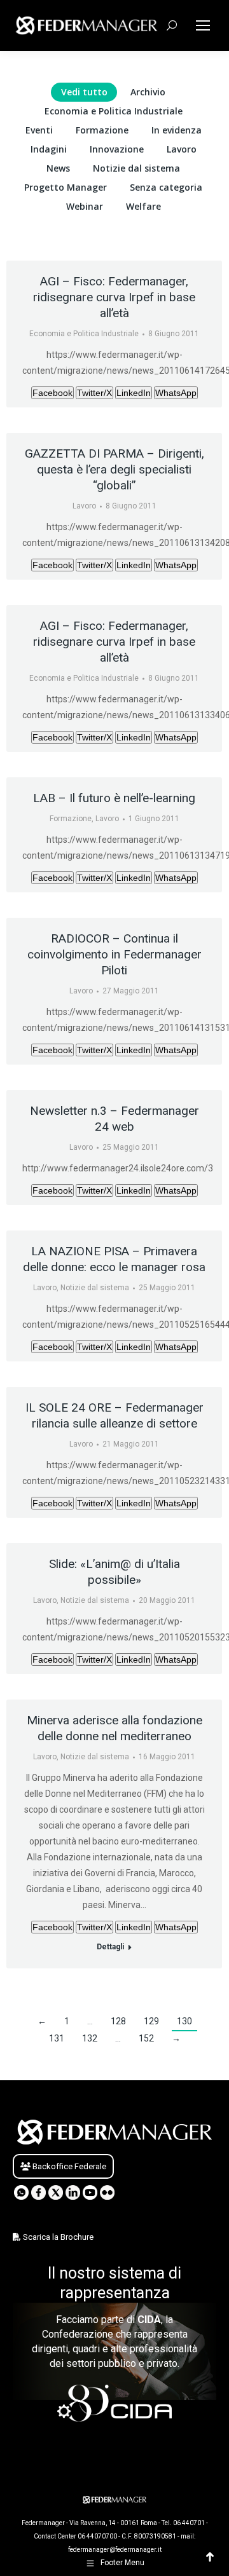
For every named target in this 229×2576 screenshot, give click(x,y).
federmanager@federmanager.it (115, 2550)
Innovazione (117, 149)
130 (184, 2021)
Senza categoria (166, 187)
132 (90, 2038)
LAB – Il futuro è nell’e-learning (114, 798)
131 (57, 2038)
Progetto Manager (66, 187)
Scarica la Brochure (57, 2237)
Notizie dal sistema (136, 168)
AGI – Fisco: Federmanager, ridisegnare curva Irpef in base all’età (114, 297)
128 (118, 2021)
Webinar (85, 206)
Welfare (143, 206)
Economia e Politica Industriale (114, 111)
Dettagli (110, 1947)
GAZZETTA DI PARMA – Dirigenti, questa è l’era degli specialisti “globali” (114, 469)
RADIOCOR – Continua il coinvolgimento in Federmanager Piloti (114, 954)
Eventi (39, 130)
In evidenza (177, 130)
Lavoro (182, 149)
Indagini (49, 149)
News (58, 168)
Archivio (148, 92)
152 (146, 2038)
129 (151, 2021)
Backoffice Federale (68, 2166)
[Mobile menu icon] (203, 25)
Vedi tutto (84, 92)
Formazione (102, 130)
